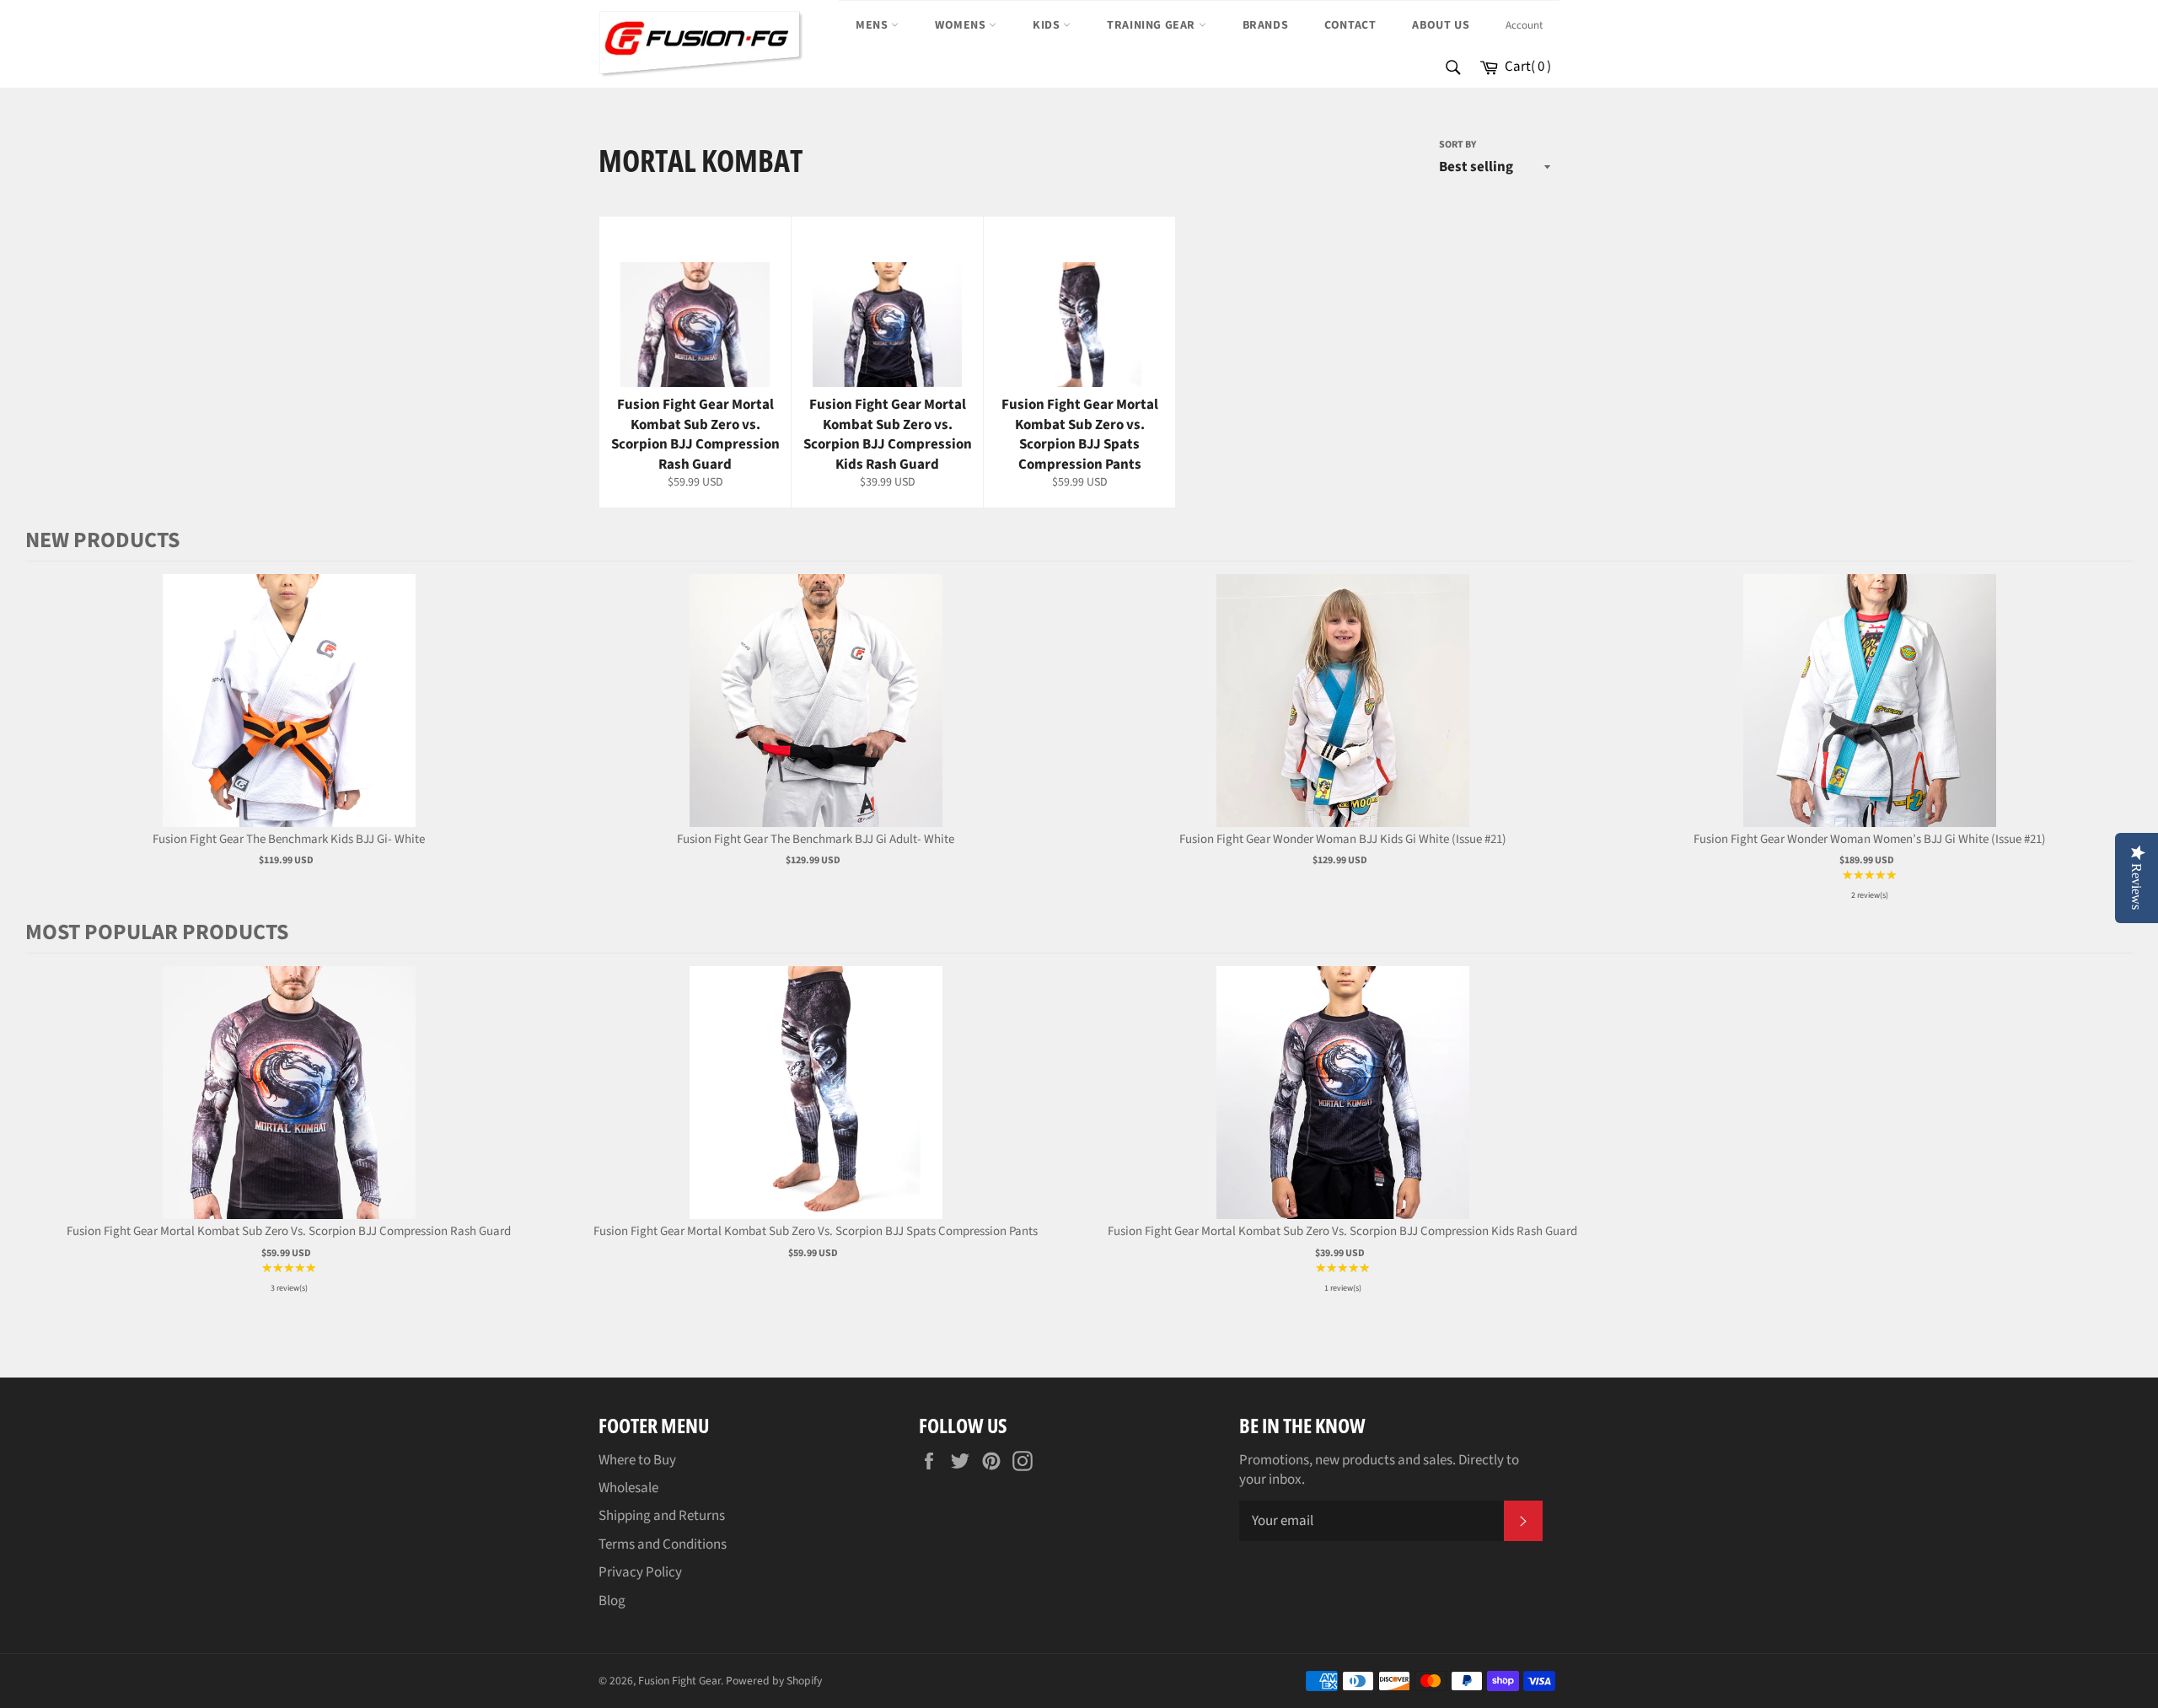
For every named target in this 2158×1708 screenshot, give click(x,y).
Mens (873, 25)
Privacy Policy (640, 1572)
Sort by (1457, 145)
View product (289, 718)
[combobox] (1452, 69)
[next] (2116, 739)
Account (1524, 25)
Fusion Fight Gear (679, 1681)
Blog (612, 1601)
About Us (1441, 25)
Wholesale (628, 1488)
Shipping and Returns (662, 1516)
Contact (1350, 25)
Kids (1048, 25)
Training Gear (1152, 25)
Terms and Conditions (663, 1544)
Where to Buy (637, 1460)
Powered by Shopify (774, 1681)
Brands (1266, 25)
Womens (962, 25)
